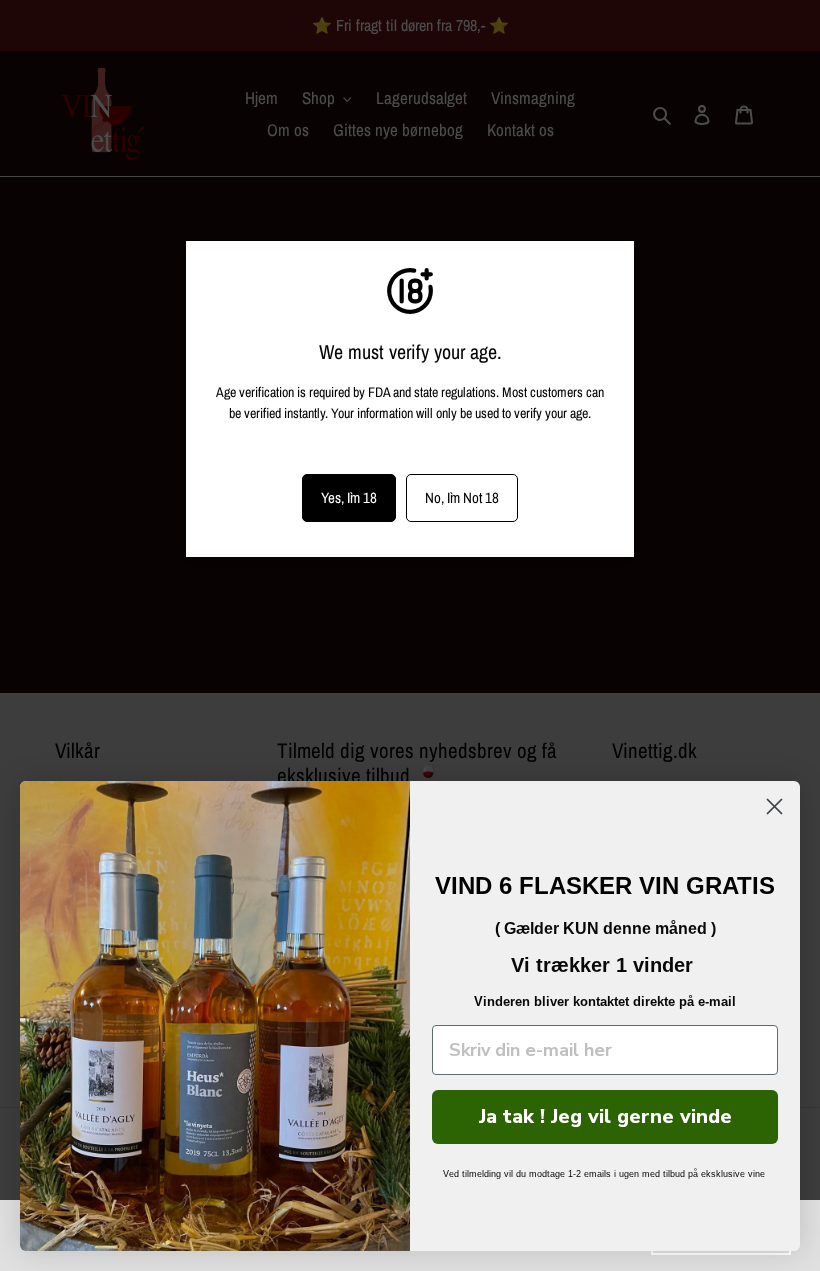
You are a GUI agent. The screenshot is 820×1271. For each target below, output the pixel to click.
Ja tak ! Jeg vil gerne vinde (605, 1116)
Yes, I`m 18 (349, 497)
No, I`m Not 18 (462, 497)
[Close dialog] (774, 806)
